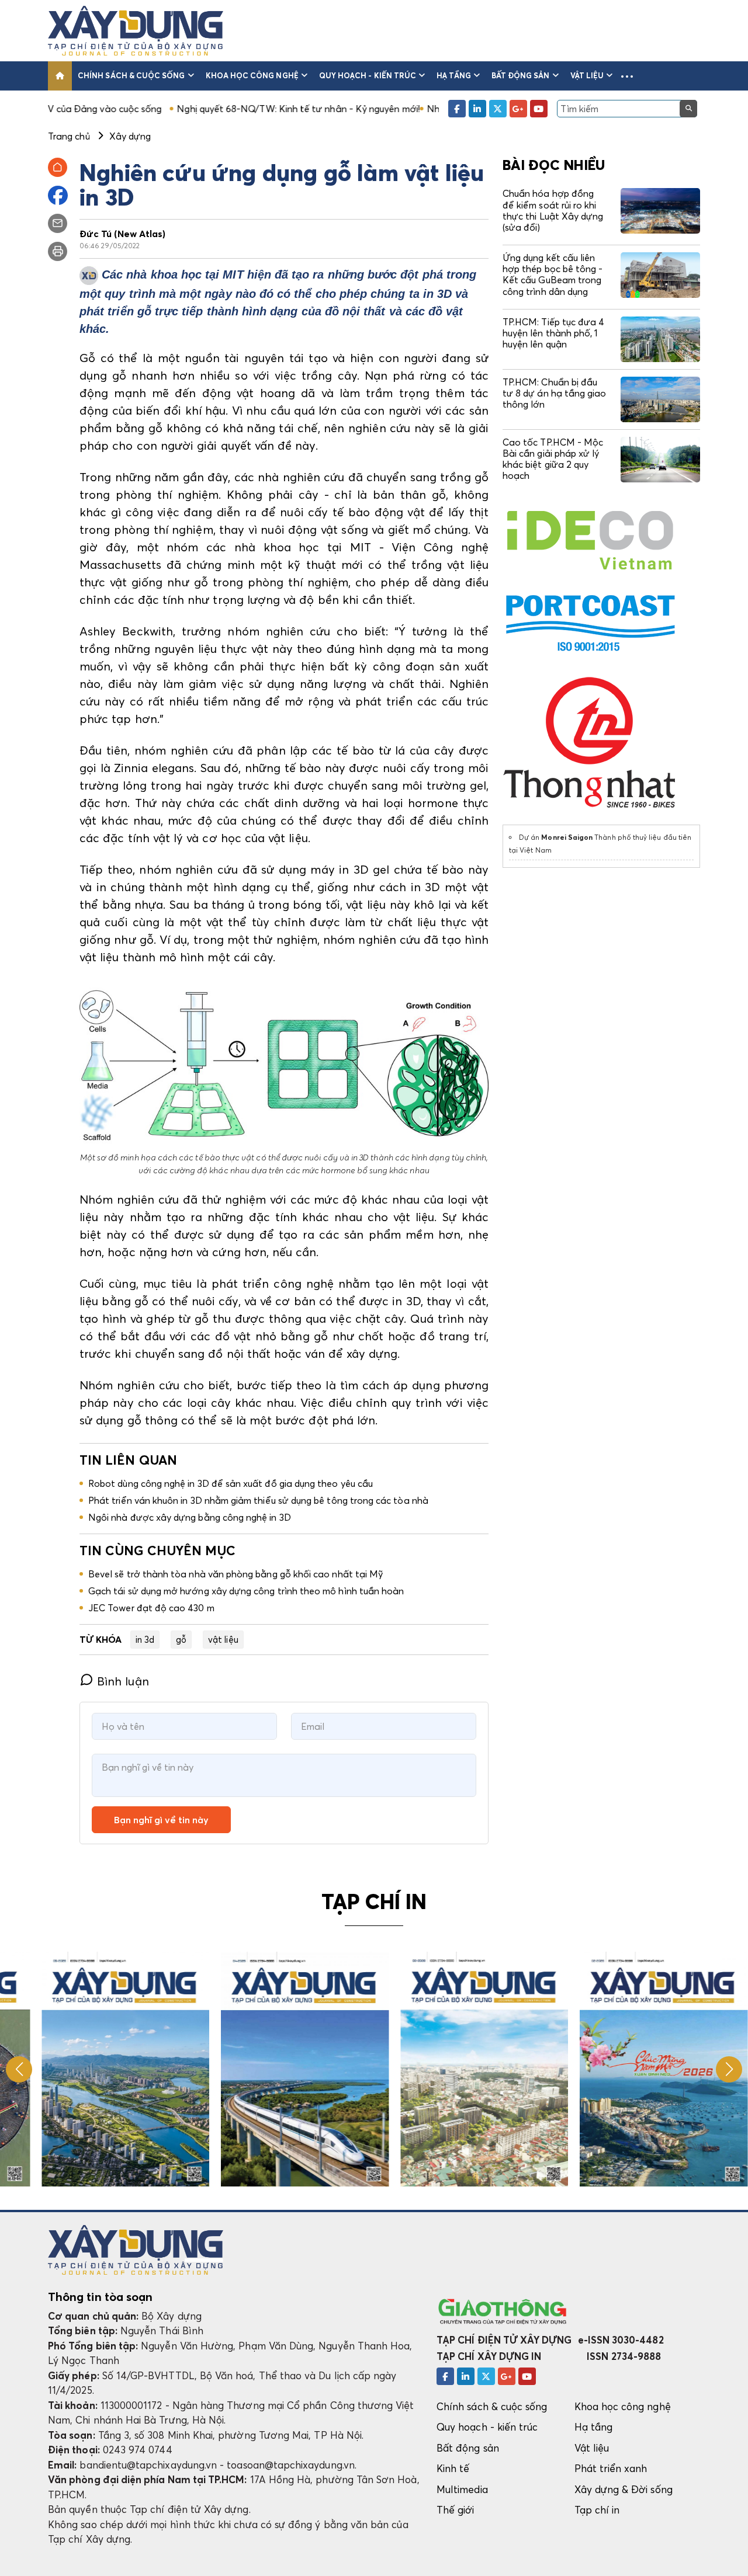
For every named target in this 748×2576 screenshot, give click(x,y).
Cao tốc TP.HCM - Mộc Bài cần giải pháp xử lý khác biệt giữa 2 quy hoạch (553, 459)
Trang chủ (69, 136)
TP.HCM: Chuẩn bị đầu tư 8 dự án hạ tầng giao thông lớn (554, 393)
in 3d (145, 1639)
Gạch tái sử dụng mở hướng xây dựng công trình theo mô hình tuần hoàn (246, 1591)
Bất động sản (521, 75)
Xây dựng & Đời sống (624, 2489)
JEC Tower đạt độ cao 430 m (151, 1608)
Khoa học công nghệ (252, 75)
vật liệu (223, 1639)
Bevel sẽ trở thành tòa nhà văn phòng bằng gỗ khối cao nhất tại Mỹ (236, 1574)
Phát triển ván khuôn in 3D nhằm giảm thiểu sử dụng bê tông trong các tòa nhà (258, 1500)
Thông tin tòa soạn (100, 2297)
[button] (627, 76)
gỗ (181, 1639)
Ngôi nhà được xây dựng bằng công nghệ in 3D (190, 1517)
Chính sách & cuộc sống (131, 75)
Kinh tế (453, 2468)
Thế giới (456, 2510)
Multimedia (462, 2489)
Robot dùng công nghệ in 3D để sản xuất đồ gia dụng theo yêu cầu (231, 1483)
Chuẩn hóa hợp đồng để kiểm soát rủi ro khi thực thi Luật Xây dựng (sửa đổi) (553, 210)
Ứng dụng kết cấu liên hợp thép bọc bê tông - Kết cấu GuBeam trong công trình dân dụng (553, 274)
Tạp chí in (597, 2510)
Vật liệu (587, 75)
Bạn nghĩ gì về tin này (161, 1820)
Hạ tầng (453, 75)
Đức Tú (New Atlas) (122, 234)
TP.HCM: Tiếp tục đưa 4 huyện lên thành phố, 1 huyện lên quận (553, 333)
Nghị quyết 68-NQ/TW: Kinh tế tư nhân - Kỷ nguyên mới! (212, 109)
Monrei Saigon (567, 837)
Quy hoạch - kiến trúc (368, 75)
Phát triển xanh (611, 2468)
